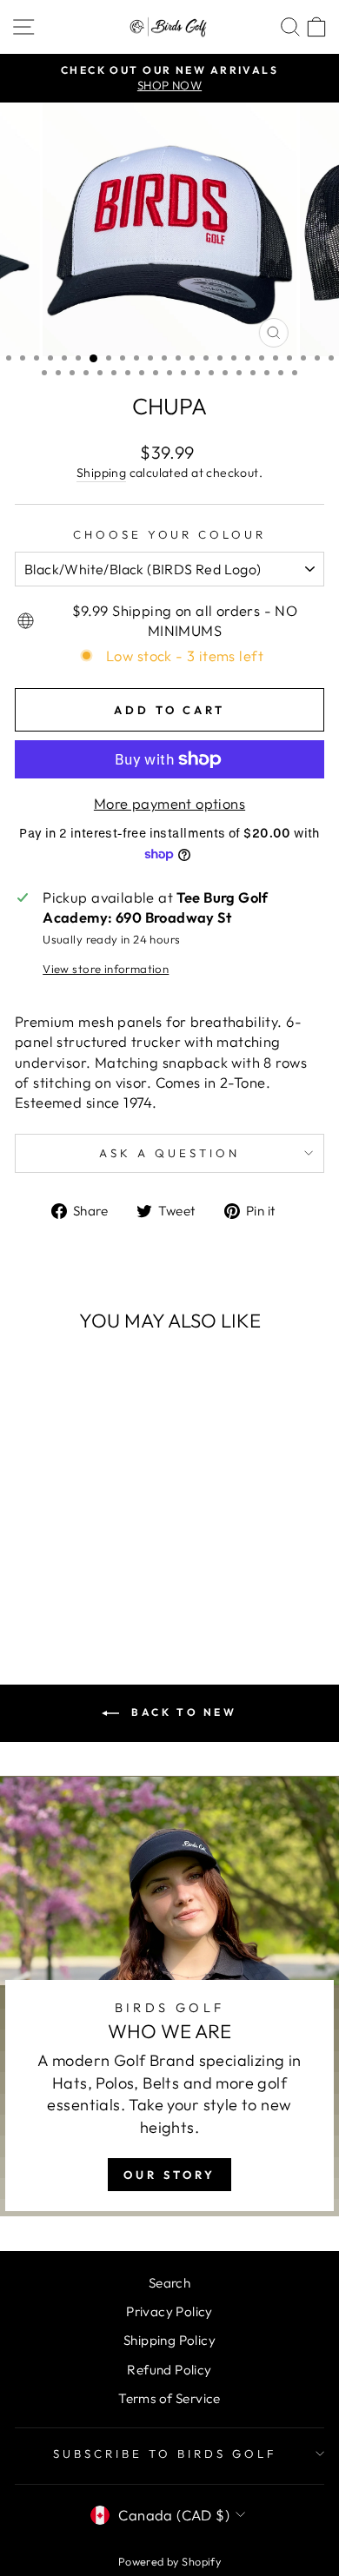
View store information (106, 969)
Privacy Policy (169, 2311)
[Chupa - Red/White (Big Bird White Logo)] (53, 1549)
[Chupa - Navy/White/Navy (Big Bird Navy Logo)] (33, 1532)
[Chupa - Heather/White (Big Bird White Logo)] (93, 1565)
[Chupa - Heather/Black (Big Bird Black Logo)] (113, 1565)
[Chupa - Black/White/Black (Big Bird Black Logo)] (73, 1532)
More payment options (169, 803)
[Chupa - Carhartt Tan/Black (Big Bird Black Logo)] (73, 1565)
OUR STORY (169, 2175)
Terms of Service (169, 2398)
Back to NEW (181, 1712)
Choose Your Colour (170, 534)
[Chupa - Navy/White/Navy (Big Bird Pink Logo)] (53, 1532)
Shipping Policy (169, 2340)
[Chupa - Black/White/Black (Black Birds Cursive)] (84, 1582)
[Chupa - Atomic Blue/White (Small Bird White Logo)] (53, 1565)
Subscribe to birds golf (165, 2453)
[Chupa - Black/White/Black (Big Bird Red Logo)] (93, 1532)
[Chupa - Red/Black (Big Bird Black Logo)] (73, 1549)
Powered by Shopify (169, 2561)
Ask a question (169, 1153)
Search (169, 2283)
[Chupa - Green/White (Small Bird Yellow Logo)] (113, 1549)
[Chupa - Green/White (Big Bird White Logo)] (93, 1549)
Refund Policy (169, 2370)
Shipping (101, 473)
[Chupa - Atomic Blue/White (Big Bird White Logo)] (33, 1565)
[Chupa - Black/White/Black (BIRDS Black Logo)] (113, 1532)
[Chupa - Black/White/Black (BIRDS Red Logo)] (33, 1549)
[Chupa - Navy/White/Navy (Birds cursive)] (64, 1582)
